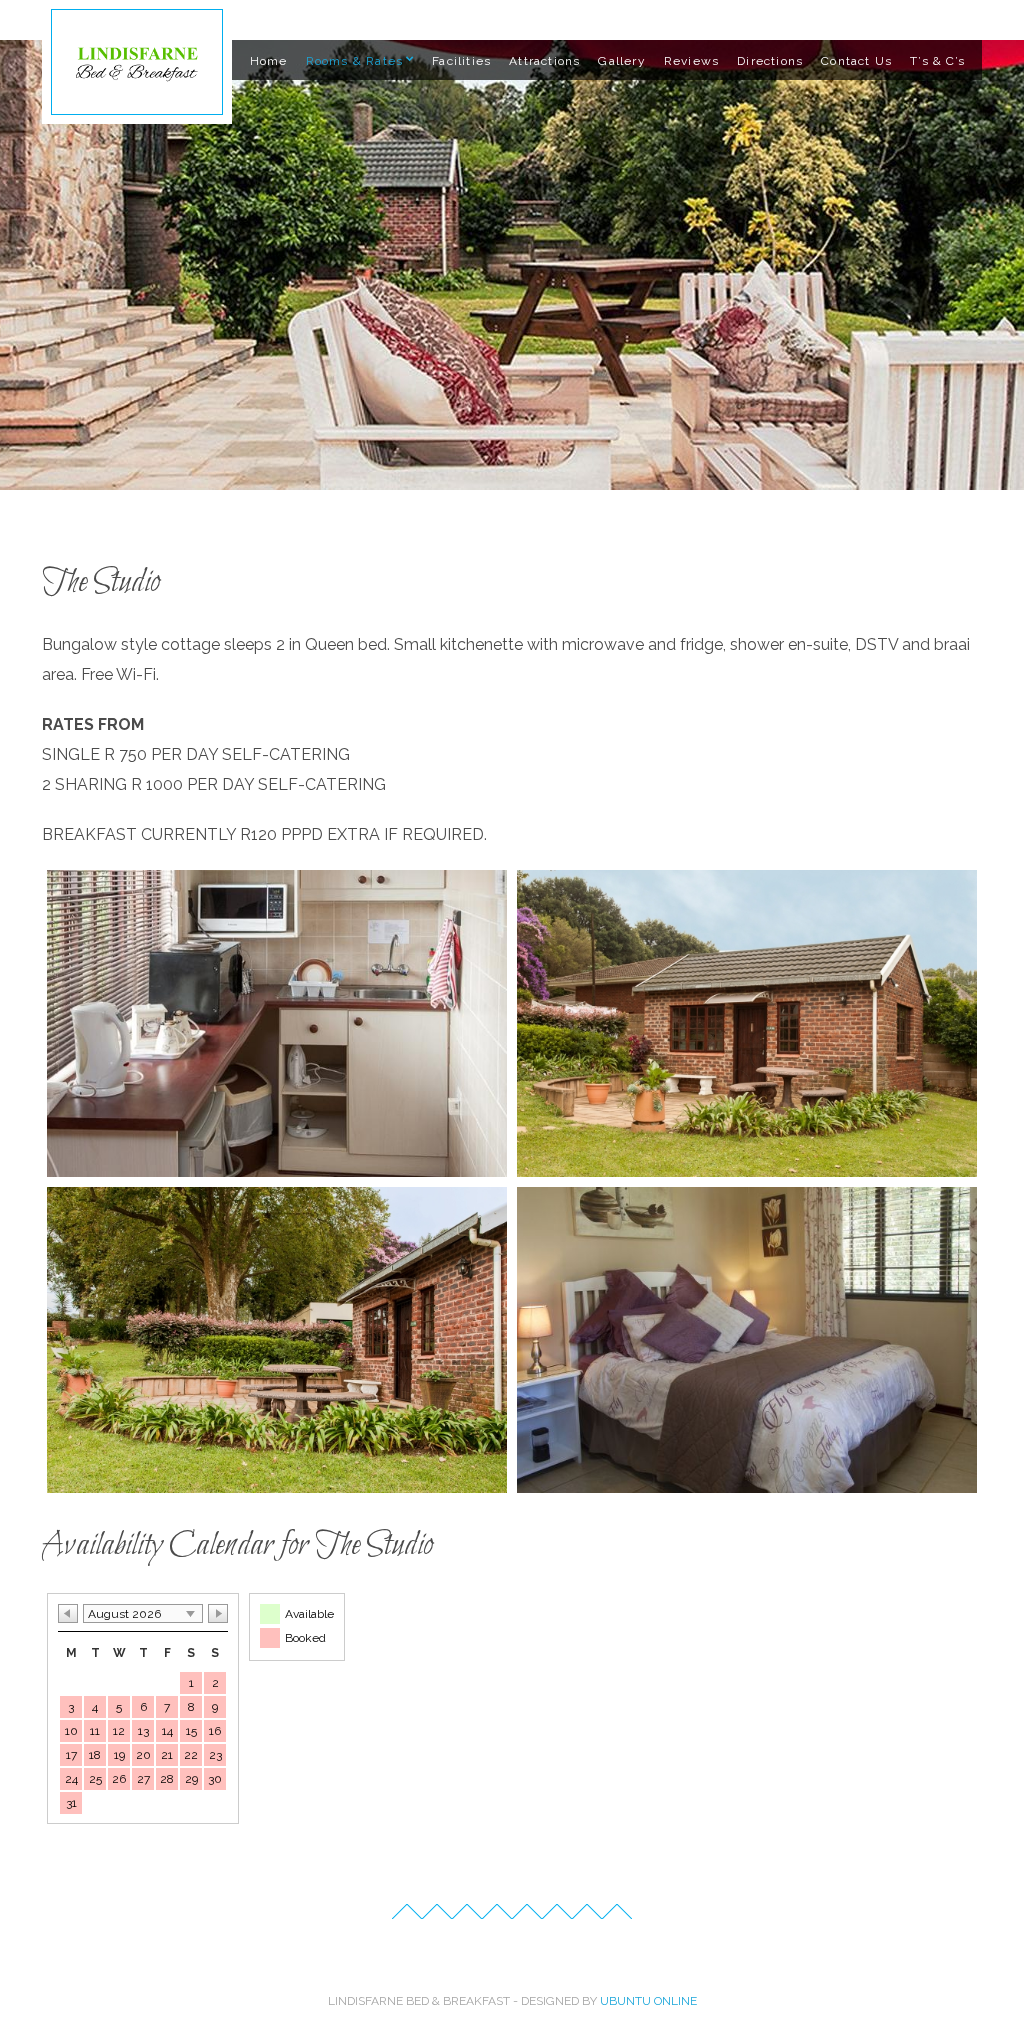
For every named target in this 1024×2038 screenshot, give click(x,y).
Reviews (691, 61)
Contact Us (856, 61)
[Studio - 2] (277, 1023)
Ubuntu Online (648, 2001)
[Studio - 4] (277, 1340)
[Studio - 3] (747, 1023)
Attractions (544, 61)
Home (269, 61)
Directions (770, 61)
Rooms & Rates (355, 61)
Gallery (621, 61)
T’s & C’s (937, 61)
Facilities (461, 61)
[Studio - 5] (747, 1340)
